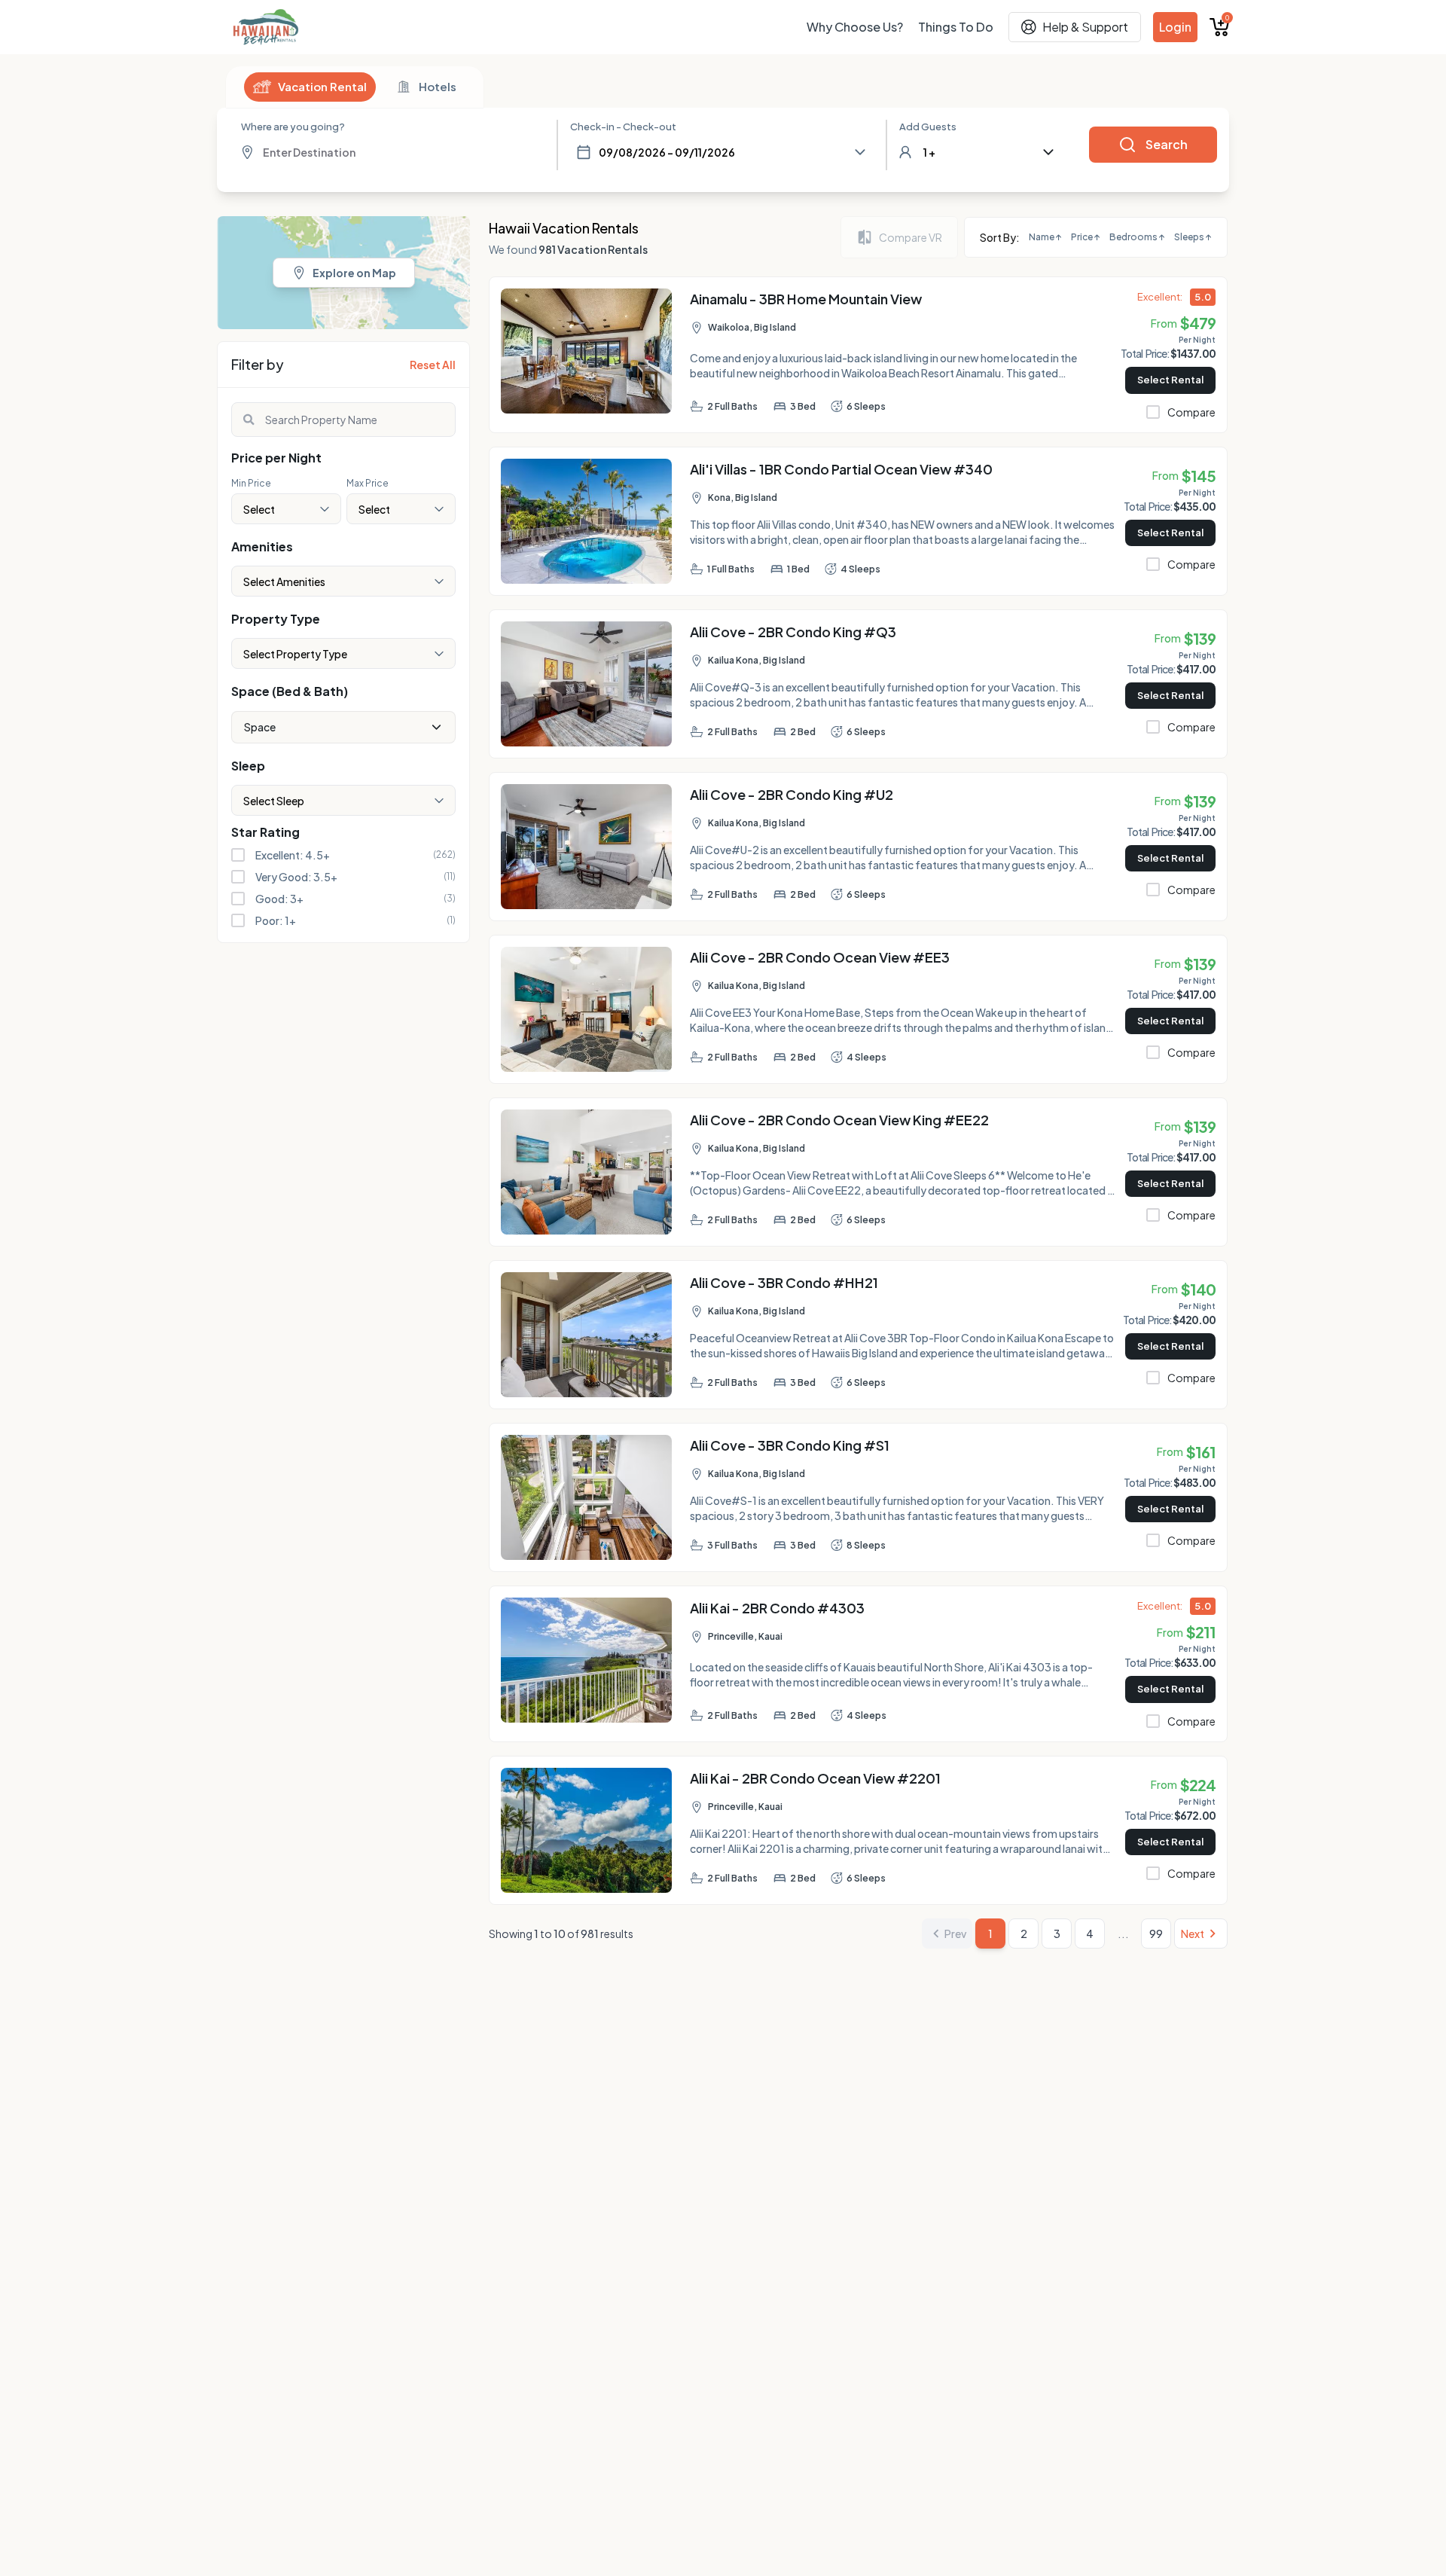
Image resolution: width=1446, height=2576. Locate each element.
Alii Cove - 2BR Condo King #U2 (792, 794)
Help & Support (1085, 27)
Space (260, 727)
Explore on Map (354, 273)
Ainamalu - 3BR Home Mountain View (806, 299)
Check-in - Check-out (623, 127)
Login (1175, 27)
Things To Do (956, 27)
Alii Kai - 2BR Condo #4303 (777, 1608)
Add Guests (928, 127)
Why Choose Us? (855, 27)
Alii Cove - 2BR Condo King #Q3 (793, 632)
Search (1167, 144)
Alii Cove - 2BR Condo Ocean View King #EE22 (839, 1120)
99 (1156, 1934)
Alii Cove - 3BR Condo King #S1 (790, 1445)
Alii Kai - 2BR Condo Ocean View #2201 (815, 1778)
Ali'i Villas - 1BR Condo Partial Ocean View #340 (841, 469)
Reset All (433, 365)
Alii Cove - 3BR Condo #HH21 (784, 1282)
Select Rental (1170, 380)
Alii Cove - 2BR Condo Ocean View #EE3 (820, 957)
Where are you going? (293, 127)
